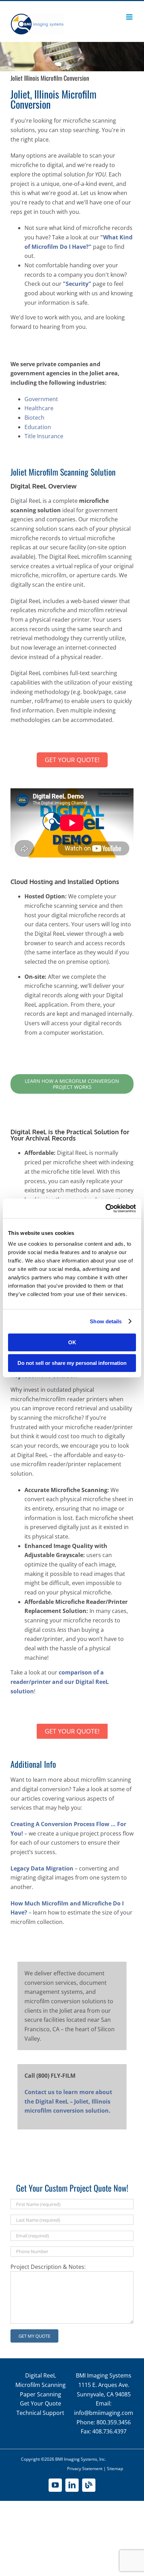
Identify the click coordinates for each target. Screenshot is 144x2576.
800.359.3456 (114, 2422)
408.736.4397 (109, 2431)
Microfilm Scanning (41, 2385)
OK (72, 1342)
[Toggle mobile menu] (130, 17)
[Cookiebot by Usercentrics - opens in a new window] (105, 1208)
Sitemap (115, 2469)
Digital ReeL (41, 2375)
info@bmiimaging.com (104, 2413)
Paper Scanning (41, 2394)
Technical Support (40, 2413)
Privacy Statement (85, 2469)
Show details (106, 1321)
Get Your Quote (41, 2403)
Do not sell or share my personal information (72, 1363)
